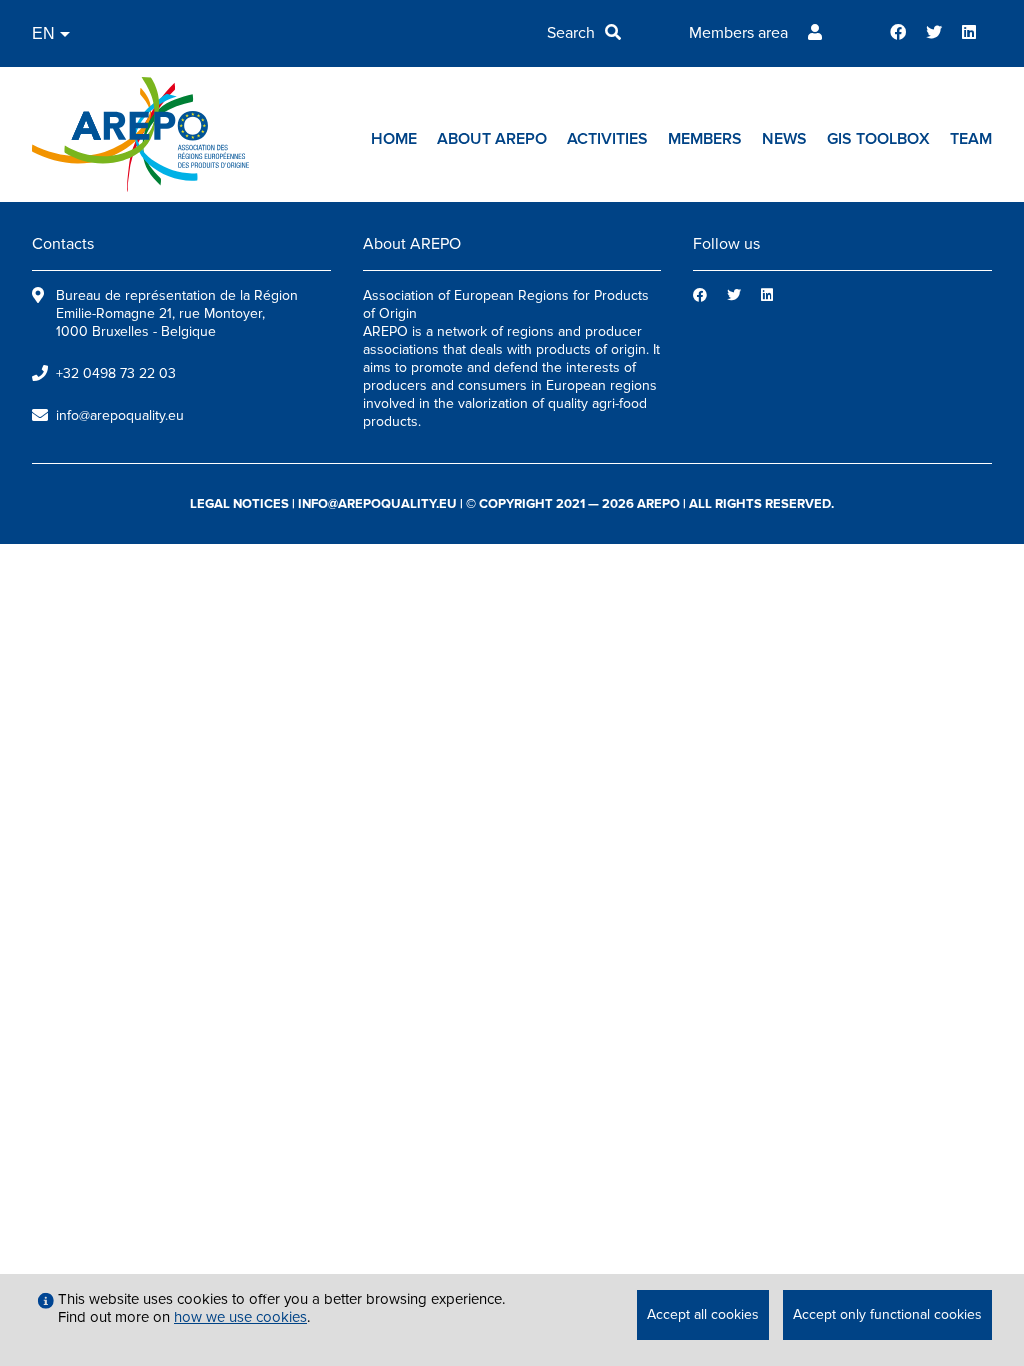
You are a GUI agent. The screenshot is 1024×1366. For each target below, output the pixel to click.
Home (394, 139)
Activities (607, 139)
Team (971, 139)
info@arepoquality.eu (120, 415)
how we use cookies (240, 1317)
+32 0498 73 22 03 (116, 373)
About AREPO (492, 139)
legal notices (239, 504)
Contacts (63, 244)
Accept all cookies (703, 1314)
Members (705, 139)
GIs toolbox (878, 139)
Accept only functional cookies (887, 1314)
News (784, 139)
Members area (738, 33)
